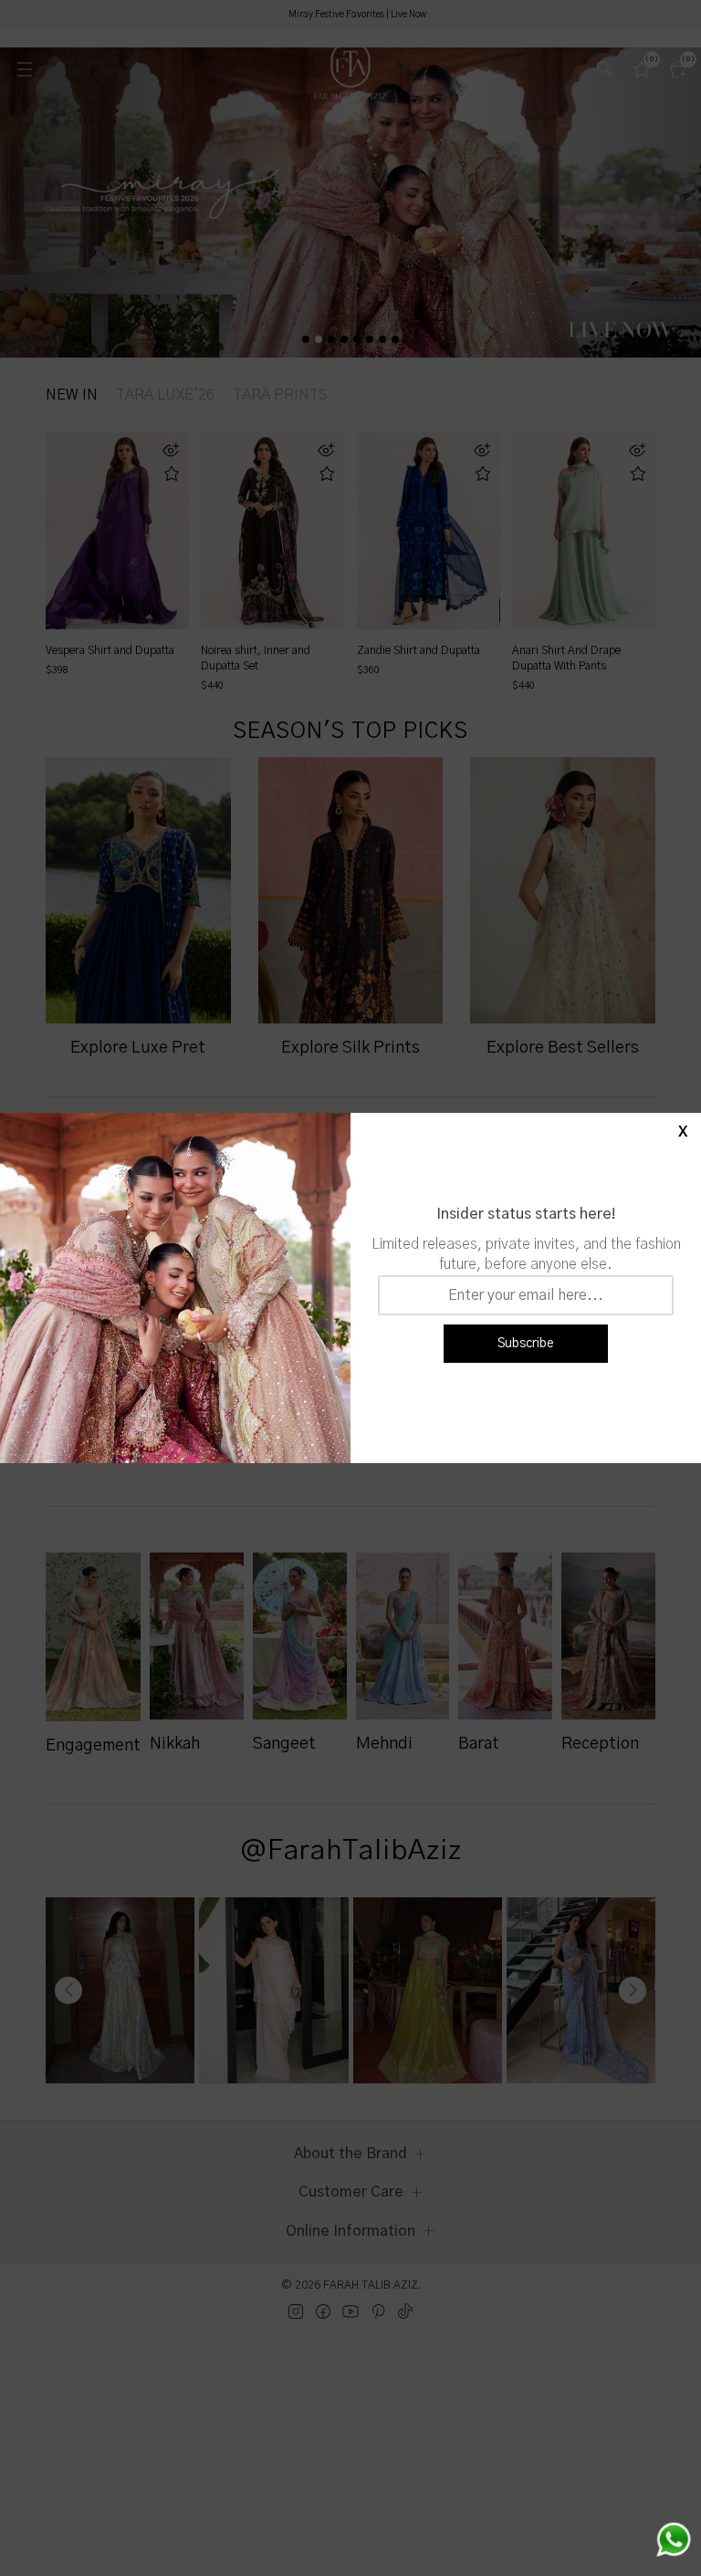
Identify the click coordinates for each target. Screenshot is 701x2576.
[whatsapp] (674, 2540)
